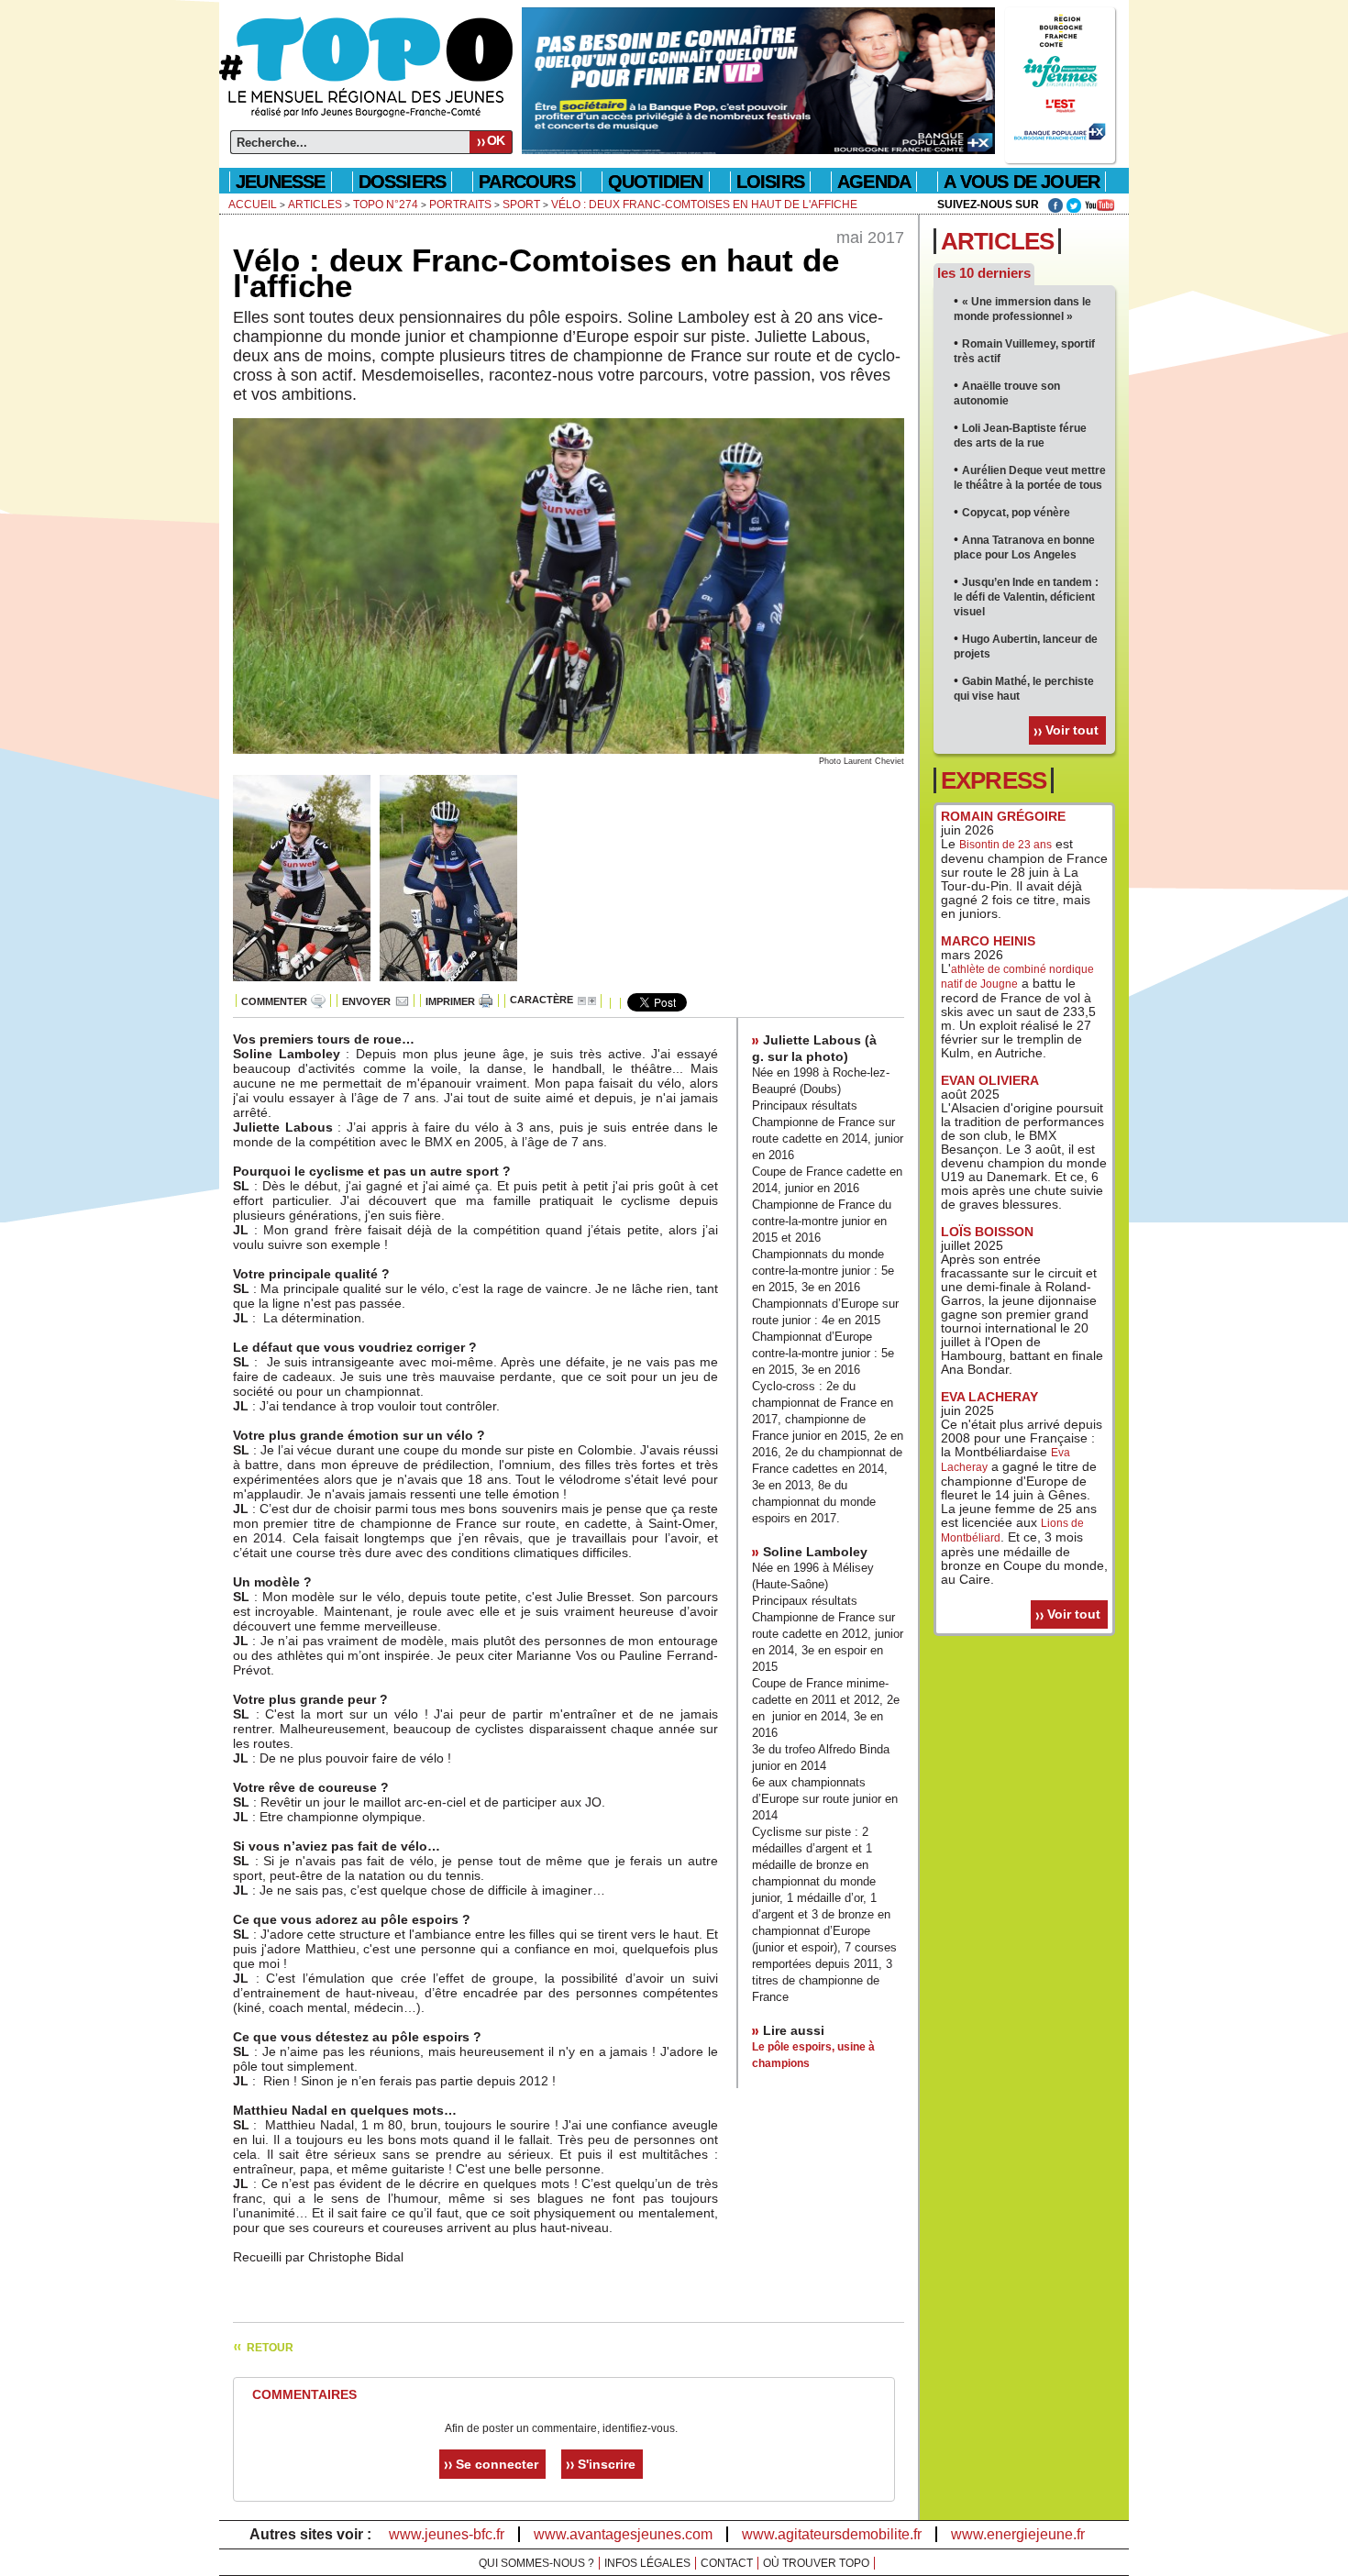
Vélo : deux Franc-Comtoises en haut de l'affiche (704, 205)
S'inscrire (607, 2464)
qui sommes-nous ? (536, 2563)
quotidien (656, 182)
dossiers (403, 182)
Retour (270, 2348)
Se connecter (497, 2464)
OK (496, 140)
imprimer (450, 1001)
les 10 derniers (984, 273)
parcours (527, 182)
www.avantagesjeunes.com (623, 2534)
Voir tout (1072, 730)
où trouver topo (816, 2563)
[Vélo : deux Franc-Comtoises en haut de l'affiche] (569, 750)
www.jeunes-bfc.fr (447, 2534)
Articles (315, 205)
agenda (874, 182)
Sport (521, 205)
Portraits (460, 205)
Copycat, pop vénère (1016, 513)
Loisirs (770, 182)
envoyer (366, 1001)
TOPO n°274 (386, 205)
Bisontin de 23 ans (1005, 845)
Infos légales (647, 2563)
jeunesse (281, 182)
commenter (274, 1001)
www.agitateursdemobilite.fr (832, 2534)
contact (727, 2563)
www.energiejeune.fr (1018, 2534)
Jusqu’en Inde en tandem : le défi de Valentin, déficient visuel (1026, 597)
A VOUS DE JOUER (1022, 182)
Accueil (253, 205)
